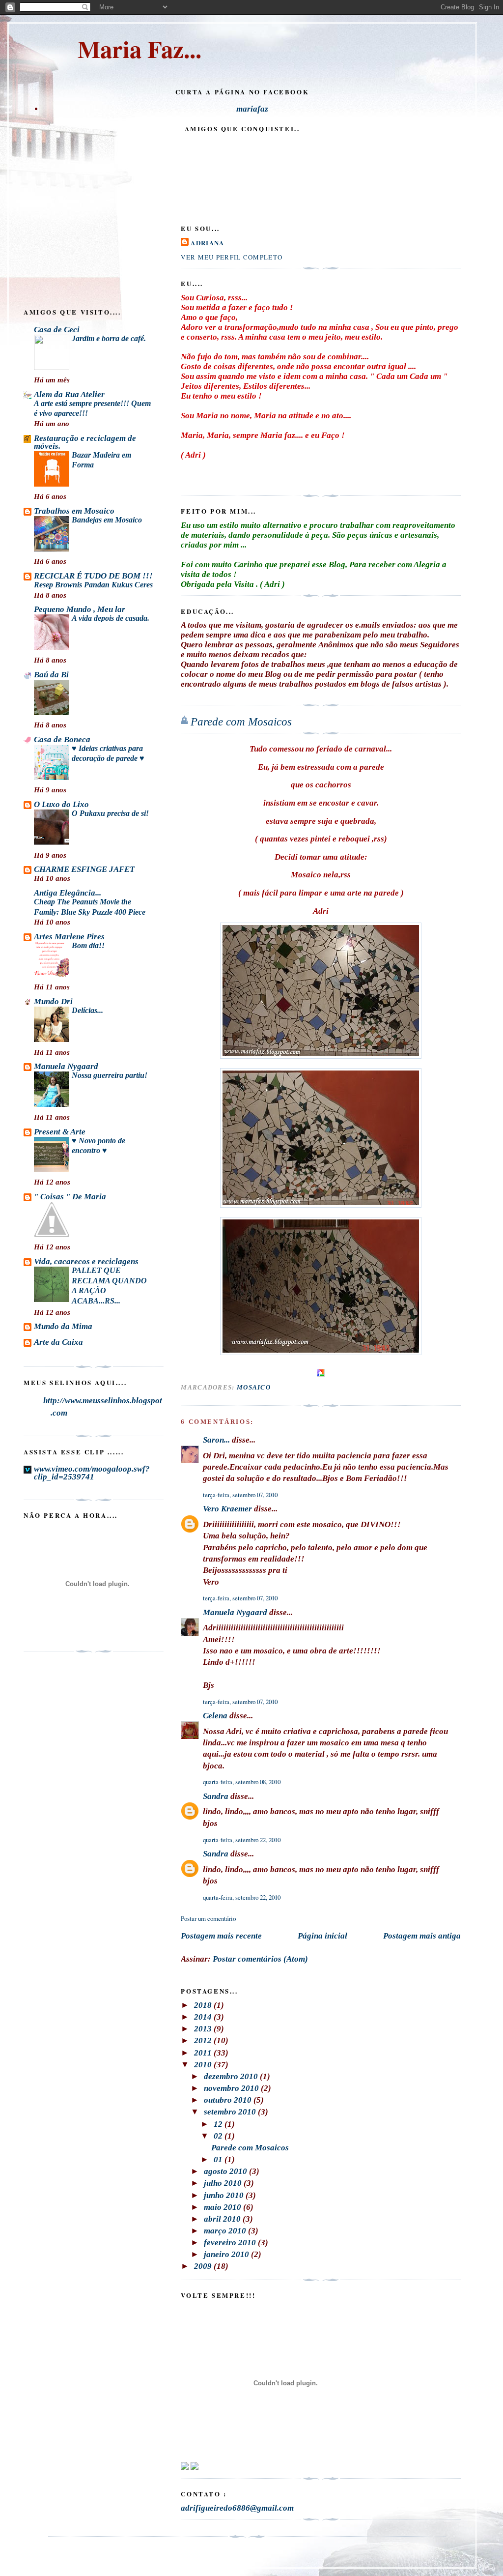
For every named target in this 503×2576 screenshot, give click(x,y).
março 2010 (226, 2231)
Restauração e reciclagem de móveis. (85, 442)
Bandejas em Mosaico (107, 520)
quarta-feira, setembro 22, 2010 (242, 1840)
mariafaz (252, 109)
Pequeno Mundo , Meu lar (80, 609)
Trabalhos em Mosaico (74, 511)
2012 (204, 2041)
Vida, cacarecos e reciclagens (86, 1261)
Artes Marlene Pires (69, 937)
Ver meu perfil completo (232, 257)
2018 (204, 2005)
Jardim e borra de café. (109, 338)
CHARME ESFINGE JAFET (84, 869)
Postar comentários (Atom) (260, 1959)
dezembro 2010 (232, 2076)
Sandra (216, 1796)
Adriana (207, 243)
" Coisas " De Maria (70, 1197)
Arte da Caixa (58, 1342)
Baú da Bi (51, 675)
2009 (204, 2266)
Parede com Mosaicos (241, 722)
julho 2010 (224, 2183)
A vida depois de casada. (111, 618)
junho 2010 (225, 2195)
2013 (204, 2029)
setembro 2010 (231, 2112)
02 (219, 2136)
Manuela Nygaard (235, 1612)
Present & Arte (60, 1132)
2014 (204, 2017)
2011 (204, 2053)
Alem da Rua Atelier (69, 394)
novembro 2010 (232, 2088)
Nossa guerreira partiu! (110, 1075)
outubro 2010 (229, 2100)
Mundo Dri (53, 1001)
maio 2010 (224, 2207)
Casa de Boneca (62, 739)
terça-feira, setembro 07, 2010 (240, 1495)
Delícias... (87, 1010)
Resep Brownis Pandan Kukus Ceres (93, 585)
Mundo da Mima (63, 1326)
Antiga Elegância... (68, 893)
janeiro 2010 (227, 2254)
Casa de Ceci (57, 330)
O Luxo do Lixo (61, 804)
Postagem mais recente (221, 1936)
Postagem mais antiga (422, 1936)
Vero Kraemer (227, 1509)
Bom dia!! (88, 945)
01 (219, 2159)
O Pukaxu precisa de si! (110, 813)
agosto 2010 (226, 2171)
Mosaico (254, 1387)
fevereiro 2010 (231, 2243)
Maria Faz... (140, 49)
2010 (204, 2065)
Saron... (216, 1440)
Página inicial (322, 1936)
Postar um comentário (208, 1918)
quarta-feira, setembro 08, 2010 (242, 1782)
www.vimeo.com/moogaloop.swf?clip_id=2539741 (92, 1473)
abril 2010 (223, 2219)
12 (219, 2124)
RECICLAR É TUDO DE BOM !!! (93, 576)
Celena (215, 1716)
